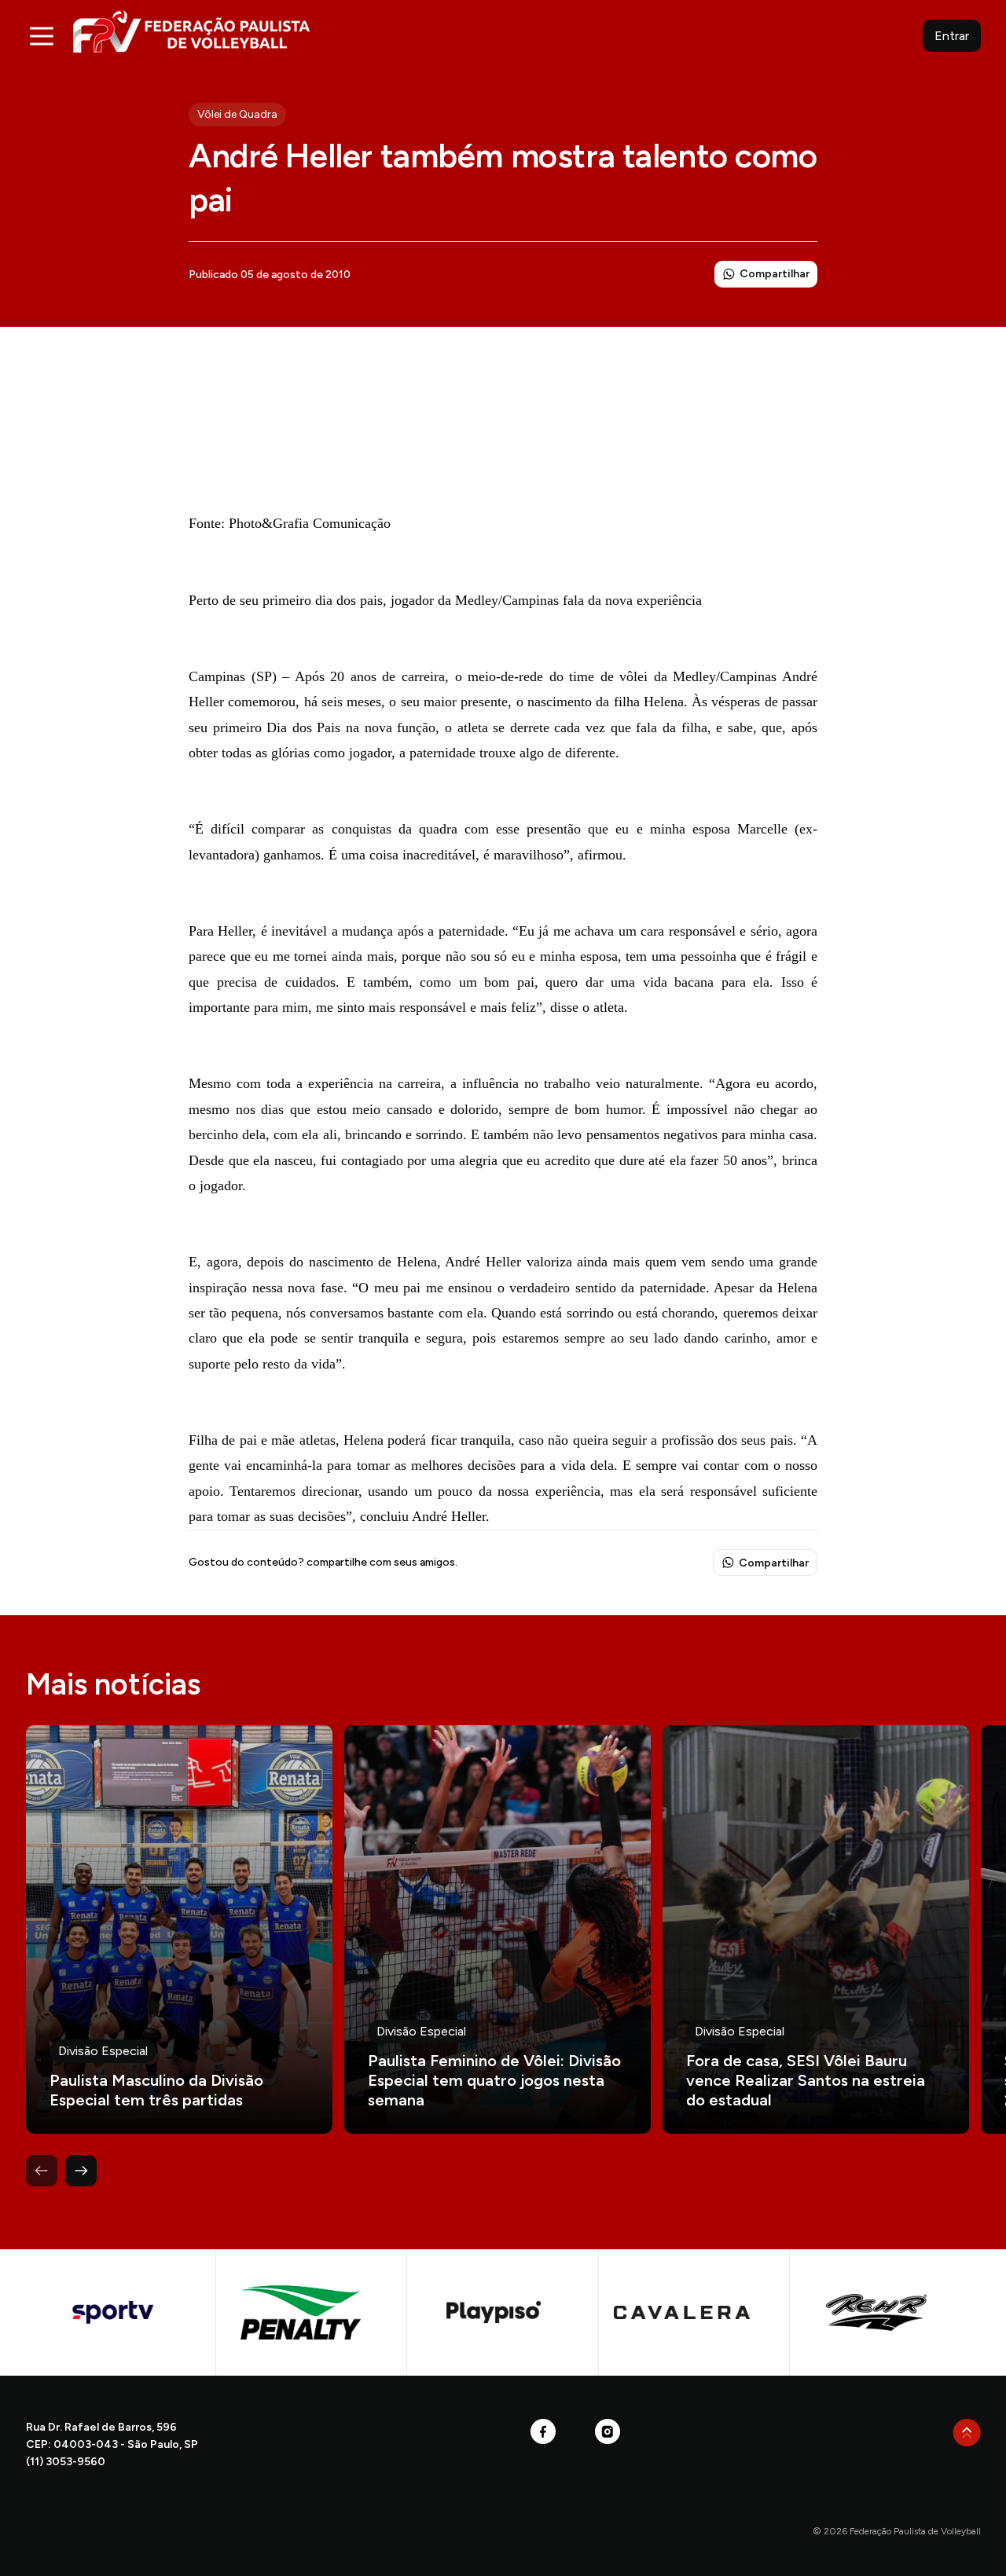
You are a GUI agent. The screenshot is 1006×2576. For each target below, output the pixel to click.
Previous (42, 2171)
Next (81, 2171)
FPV (191, 31)
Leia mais (179, 1929)
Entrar (952, 36)
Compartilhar (775, 274)
